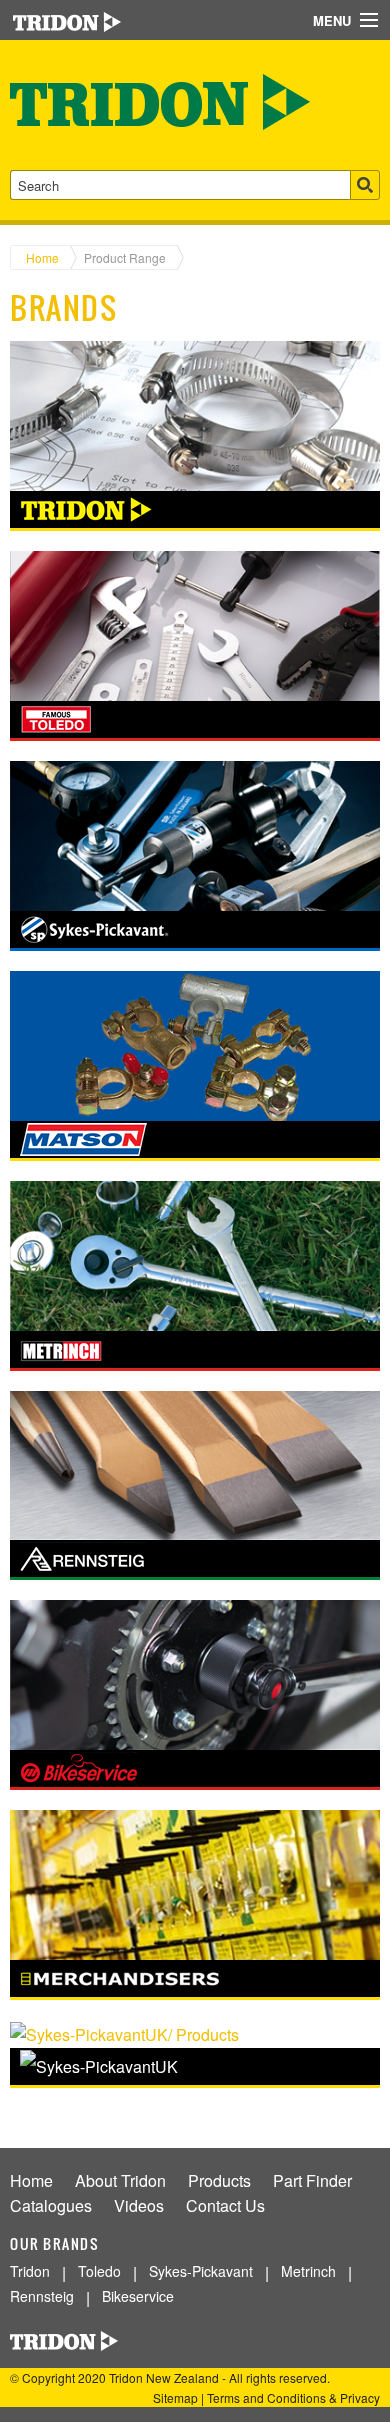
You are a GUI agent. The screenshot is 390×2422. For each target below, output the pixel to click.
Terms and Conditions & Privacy (293, 2397)
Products (219, 2180)
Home (42, 257)
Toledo (99, 2271)
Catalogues (51, 2205)
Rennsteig (42, 2296)
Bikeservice (138, 2296)
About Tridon (120, 2180)
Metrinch (308, 2271)
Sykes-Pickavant (201, 2271)
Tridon (30, 2271)
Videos (139, 2205)
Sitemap (175, 2397)
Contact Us (225, 2205)
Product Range (125, 257)
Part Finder (312, 2180)
